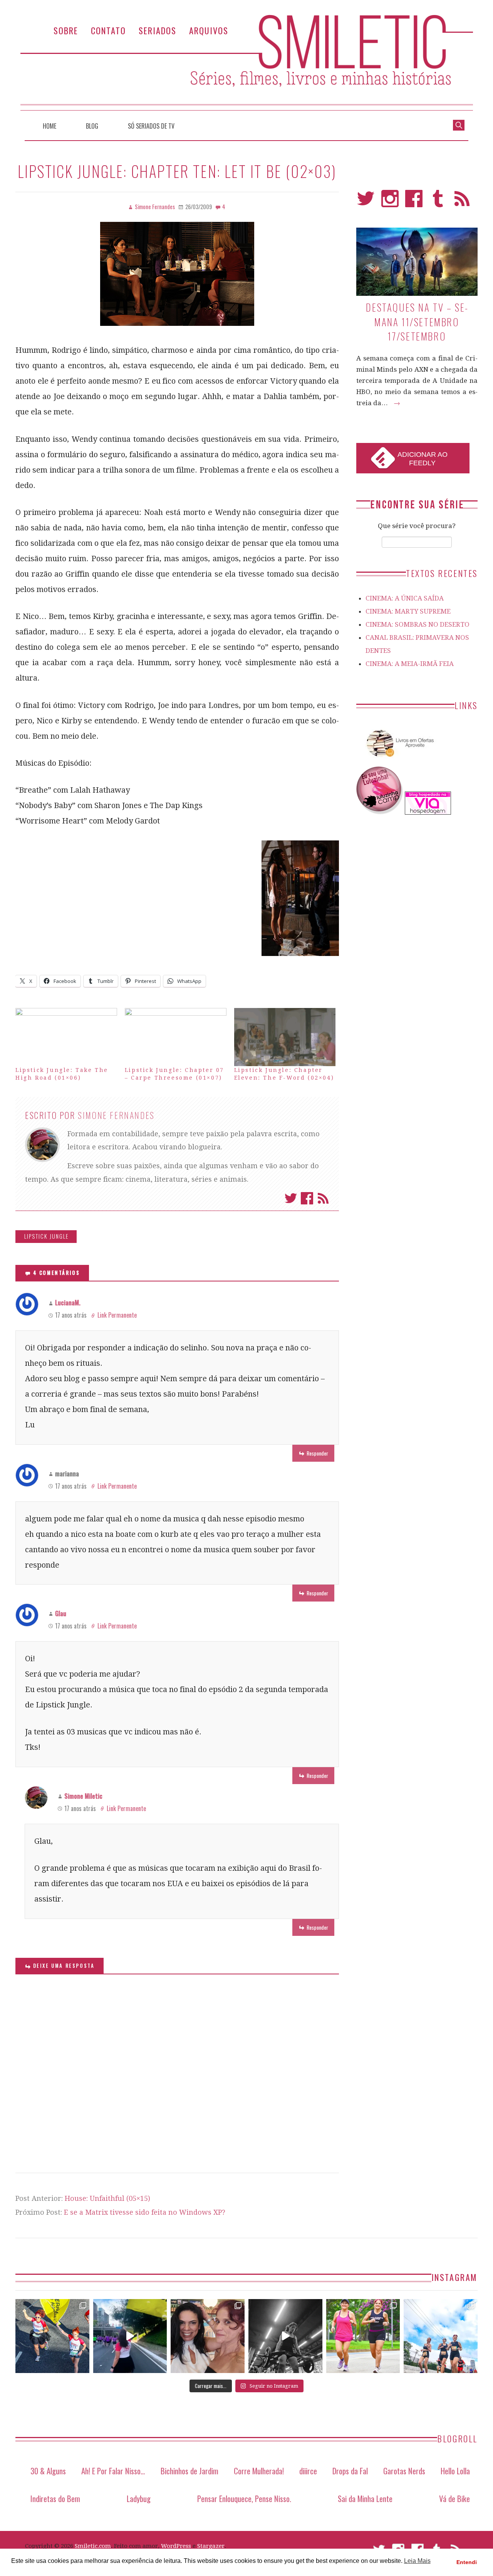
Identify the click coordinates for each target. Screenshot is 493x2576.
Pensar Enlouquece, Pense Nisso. (244, 2498)
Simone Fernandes (116, 1115)
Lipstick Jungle (47, 1236)
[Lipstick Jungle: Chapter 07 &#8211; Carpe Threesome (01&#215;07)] (176, 1037)
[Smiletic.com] (246, 63)
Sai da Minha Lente (365, 2498)
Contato (108, 30)
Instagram (390, 202)
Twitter (291, 1198)
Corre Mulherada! (259, 2471)
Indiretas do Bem (55, 2498)
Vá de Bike (454, 2498)
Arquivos (209, 30)
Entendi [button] (467, 2562)
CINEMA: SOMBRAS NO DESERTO (418, 624)
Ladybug (139, 2498)
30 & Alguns (48, 2471)
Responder (317, 1453)
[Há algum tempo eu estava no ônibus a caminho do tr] (52, 2336)
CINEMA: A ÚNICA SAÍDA (405, 598)
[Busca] (459, 124)
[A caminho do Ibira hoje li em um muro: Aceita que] (363, 2336)
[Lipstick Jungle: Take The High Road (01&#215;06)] (66, 1037)
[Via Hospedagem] (428, 812)
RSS (462, 202)
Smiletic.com (93, 2546)
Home (49, 126)
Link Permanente (117, 1315)
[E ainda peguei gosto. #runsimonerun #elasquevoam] (285, 2336)
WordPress (176, 2546)
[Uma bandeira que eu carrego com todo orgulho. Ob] (130, 2336)
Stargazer (211, 2546)
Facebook (307, 1198)
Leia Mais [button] (417, 2561)
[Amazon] (399, 760)
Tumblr (438, 202)
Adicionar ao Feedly (423, 459)
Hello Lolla (455, 2471)
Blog (92, 126)
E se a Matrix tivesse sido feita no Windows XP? (145, 2212)
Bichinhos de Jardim (189, 2471)
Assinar (323, 1198)
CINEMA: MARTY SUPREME (408, 611)
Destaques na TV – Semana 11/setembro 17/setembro (417, 322)
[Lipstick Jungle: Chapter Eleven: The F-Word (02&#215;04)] (285, 1037)
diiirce (308, 2471)
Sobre (66, 30)
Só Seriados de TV (151, 126)
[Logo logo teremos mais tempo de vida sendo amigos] (208, 2336)
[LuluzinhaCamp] (380, 812)
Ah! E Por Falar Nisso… (113, 2471)
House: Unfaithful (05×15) (107, 2198)
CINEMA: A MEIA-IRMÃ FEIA (410, 664)
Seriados (158, 30)
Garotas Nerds (404, 2471)
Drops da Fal (350, 2471)
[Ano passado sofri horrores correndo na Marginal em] (441, 2336)
